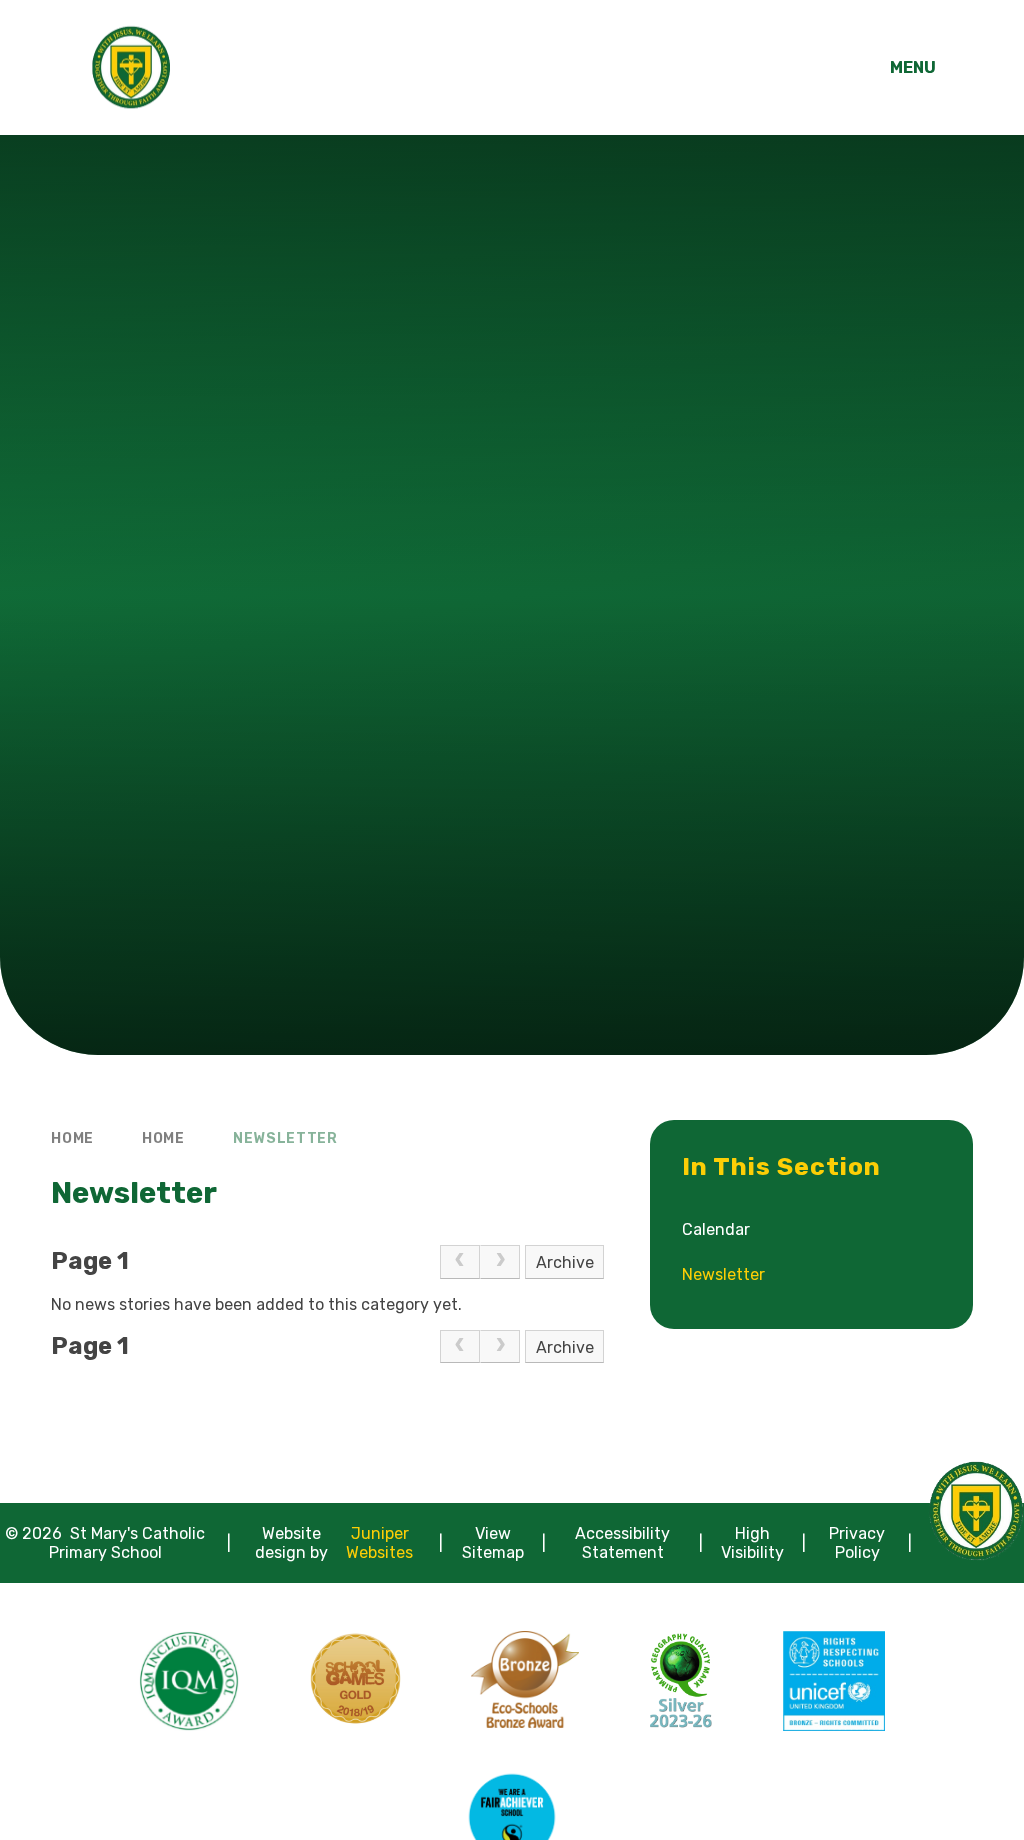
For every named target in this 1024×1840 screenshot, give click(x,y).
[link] (460, 1262)
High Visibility (752, 1543)
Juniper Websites (379, 1543)
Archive (565, 1262)
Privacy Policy (857, 1543)
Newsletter (285, 1138)
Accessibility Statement (622, 1543)
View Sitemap (493, 1543)
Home (72, 1138)
